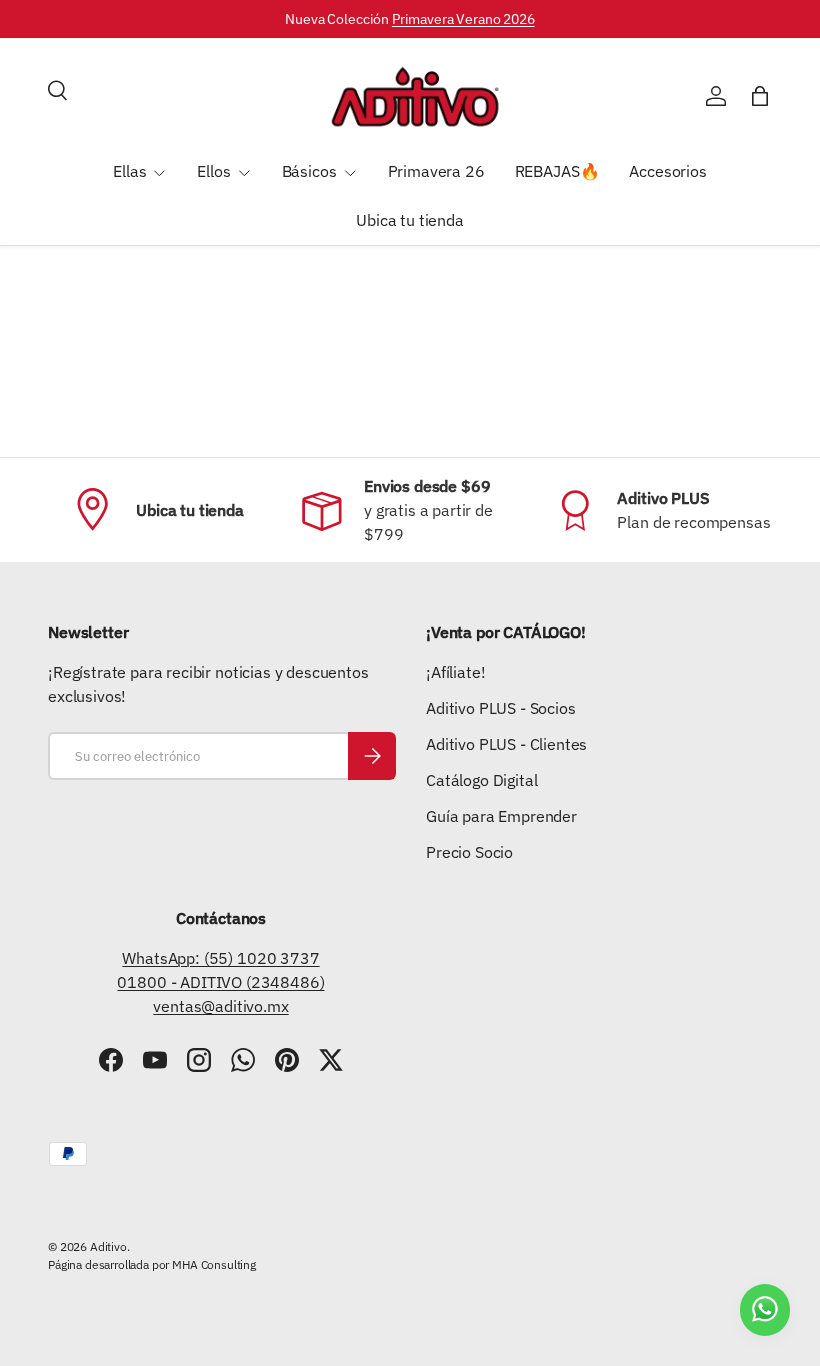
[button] (760, 96)
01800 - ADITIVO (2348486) (220, 982)
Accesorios (667, 171)
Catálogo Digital (481, 780)
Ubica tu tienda (410, 220)
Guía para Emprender (501, 816)
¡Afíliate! (455, 672)
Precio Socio (469, 852)
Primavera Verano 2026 (463, 18)
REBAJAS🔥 (557, 171)
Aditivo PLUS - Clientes (506, 744)
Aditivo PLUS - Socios (501, 708)
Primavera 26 (436, 171)
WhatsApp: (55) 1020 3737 (220, 958)
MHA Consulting (214, 1264)
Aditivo (108, 1246)
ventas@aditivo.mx (220, 1006)
